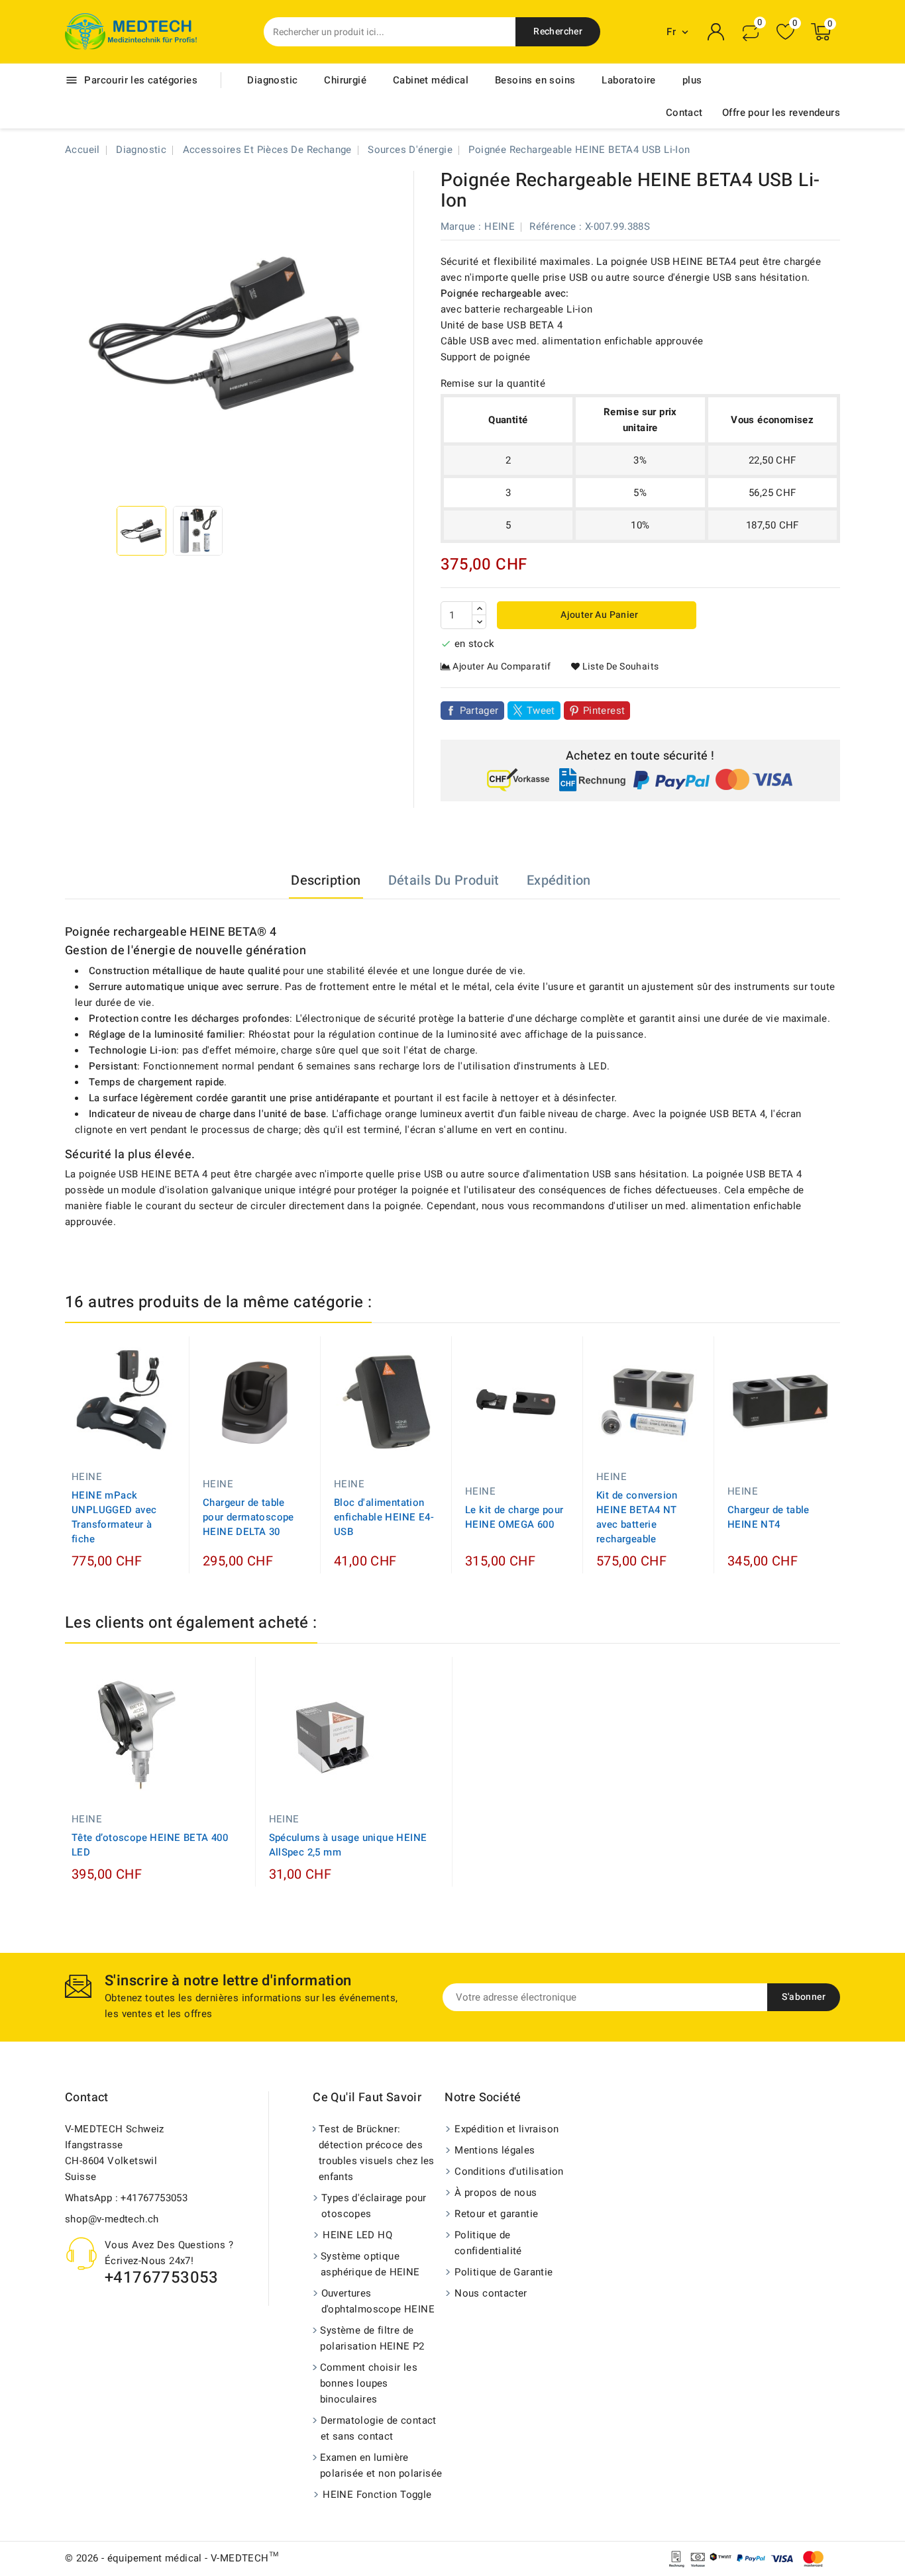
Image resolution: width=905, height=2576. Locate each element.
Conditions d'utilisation (509, 2171)
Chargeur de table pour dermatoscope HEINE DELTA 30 (248, 1517)
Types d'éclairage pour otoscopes (374, 2206)
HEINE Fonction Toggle (377, 2495)
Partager (479, 711)
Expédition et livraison (506, 2129)
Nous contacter (491, 2293)
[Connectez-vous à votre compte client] (716, 32)
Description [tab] (326, 880)
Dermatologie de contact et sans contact (379, 2428)
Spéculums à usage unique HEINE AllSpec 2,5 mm (348, 1845)
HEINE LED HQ (357, 2235)
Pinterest (604, 711)
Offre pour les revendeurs (781, 113)
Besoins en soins (535, 80)
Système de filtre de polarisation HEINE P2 (372, 2338)
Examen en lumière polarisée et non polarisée (381, 2465)
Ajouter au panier (598, 615)
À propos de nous (496, 2193)
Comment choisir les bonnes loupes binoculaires (369, 2383)
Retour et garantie (496, 2214)
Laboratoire (628, 80)
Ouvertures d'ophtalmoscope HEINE (378, 2301)
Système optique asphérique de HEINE (370, 2264)
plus (692, 80)
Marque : (461, 226)
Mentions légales (495, 2150)
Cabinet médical (431, 80)
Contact (684, 113)
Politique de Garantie (504, 2272)
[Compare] (751, 32)
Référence (553, 226)
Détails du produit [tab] (444, 880)
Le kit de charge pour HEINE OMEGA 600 (514, 1517)
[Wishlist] (785, 32)
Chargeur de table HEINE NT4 (769, 1517)
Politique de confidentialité (488, 2243)
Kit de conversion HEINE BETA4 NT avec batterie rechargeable (637, 1517)
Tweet (541, 711)
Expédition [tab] (559, 880)
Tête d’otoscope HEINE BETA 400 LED (150, 1845)
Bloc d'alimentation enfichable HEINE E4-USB (384, 1517)
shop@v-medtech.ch (112, 2219)
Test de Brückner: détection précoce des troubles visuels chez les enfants (377, 2153)
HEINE (500, 226)
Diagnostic (272, 80)
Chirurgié (345, 80)
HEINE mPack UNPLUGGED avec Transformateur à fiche (114, 1517)
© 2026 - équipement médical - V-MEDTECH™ (172, 2558)
